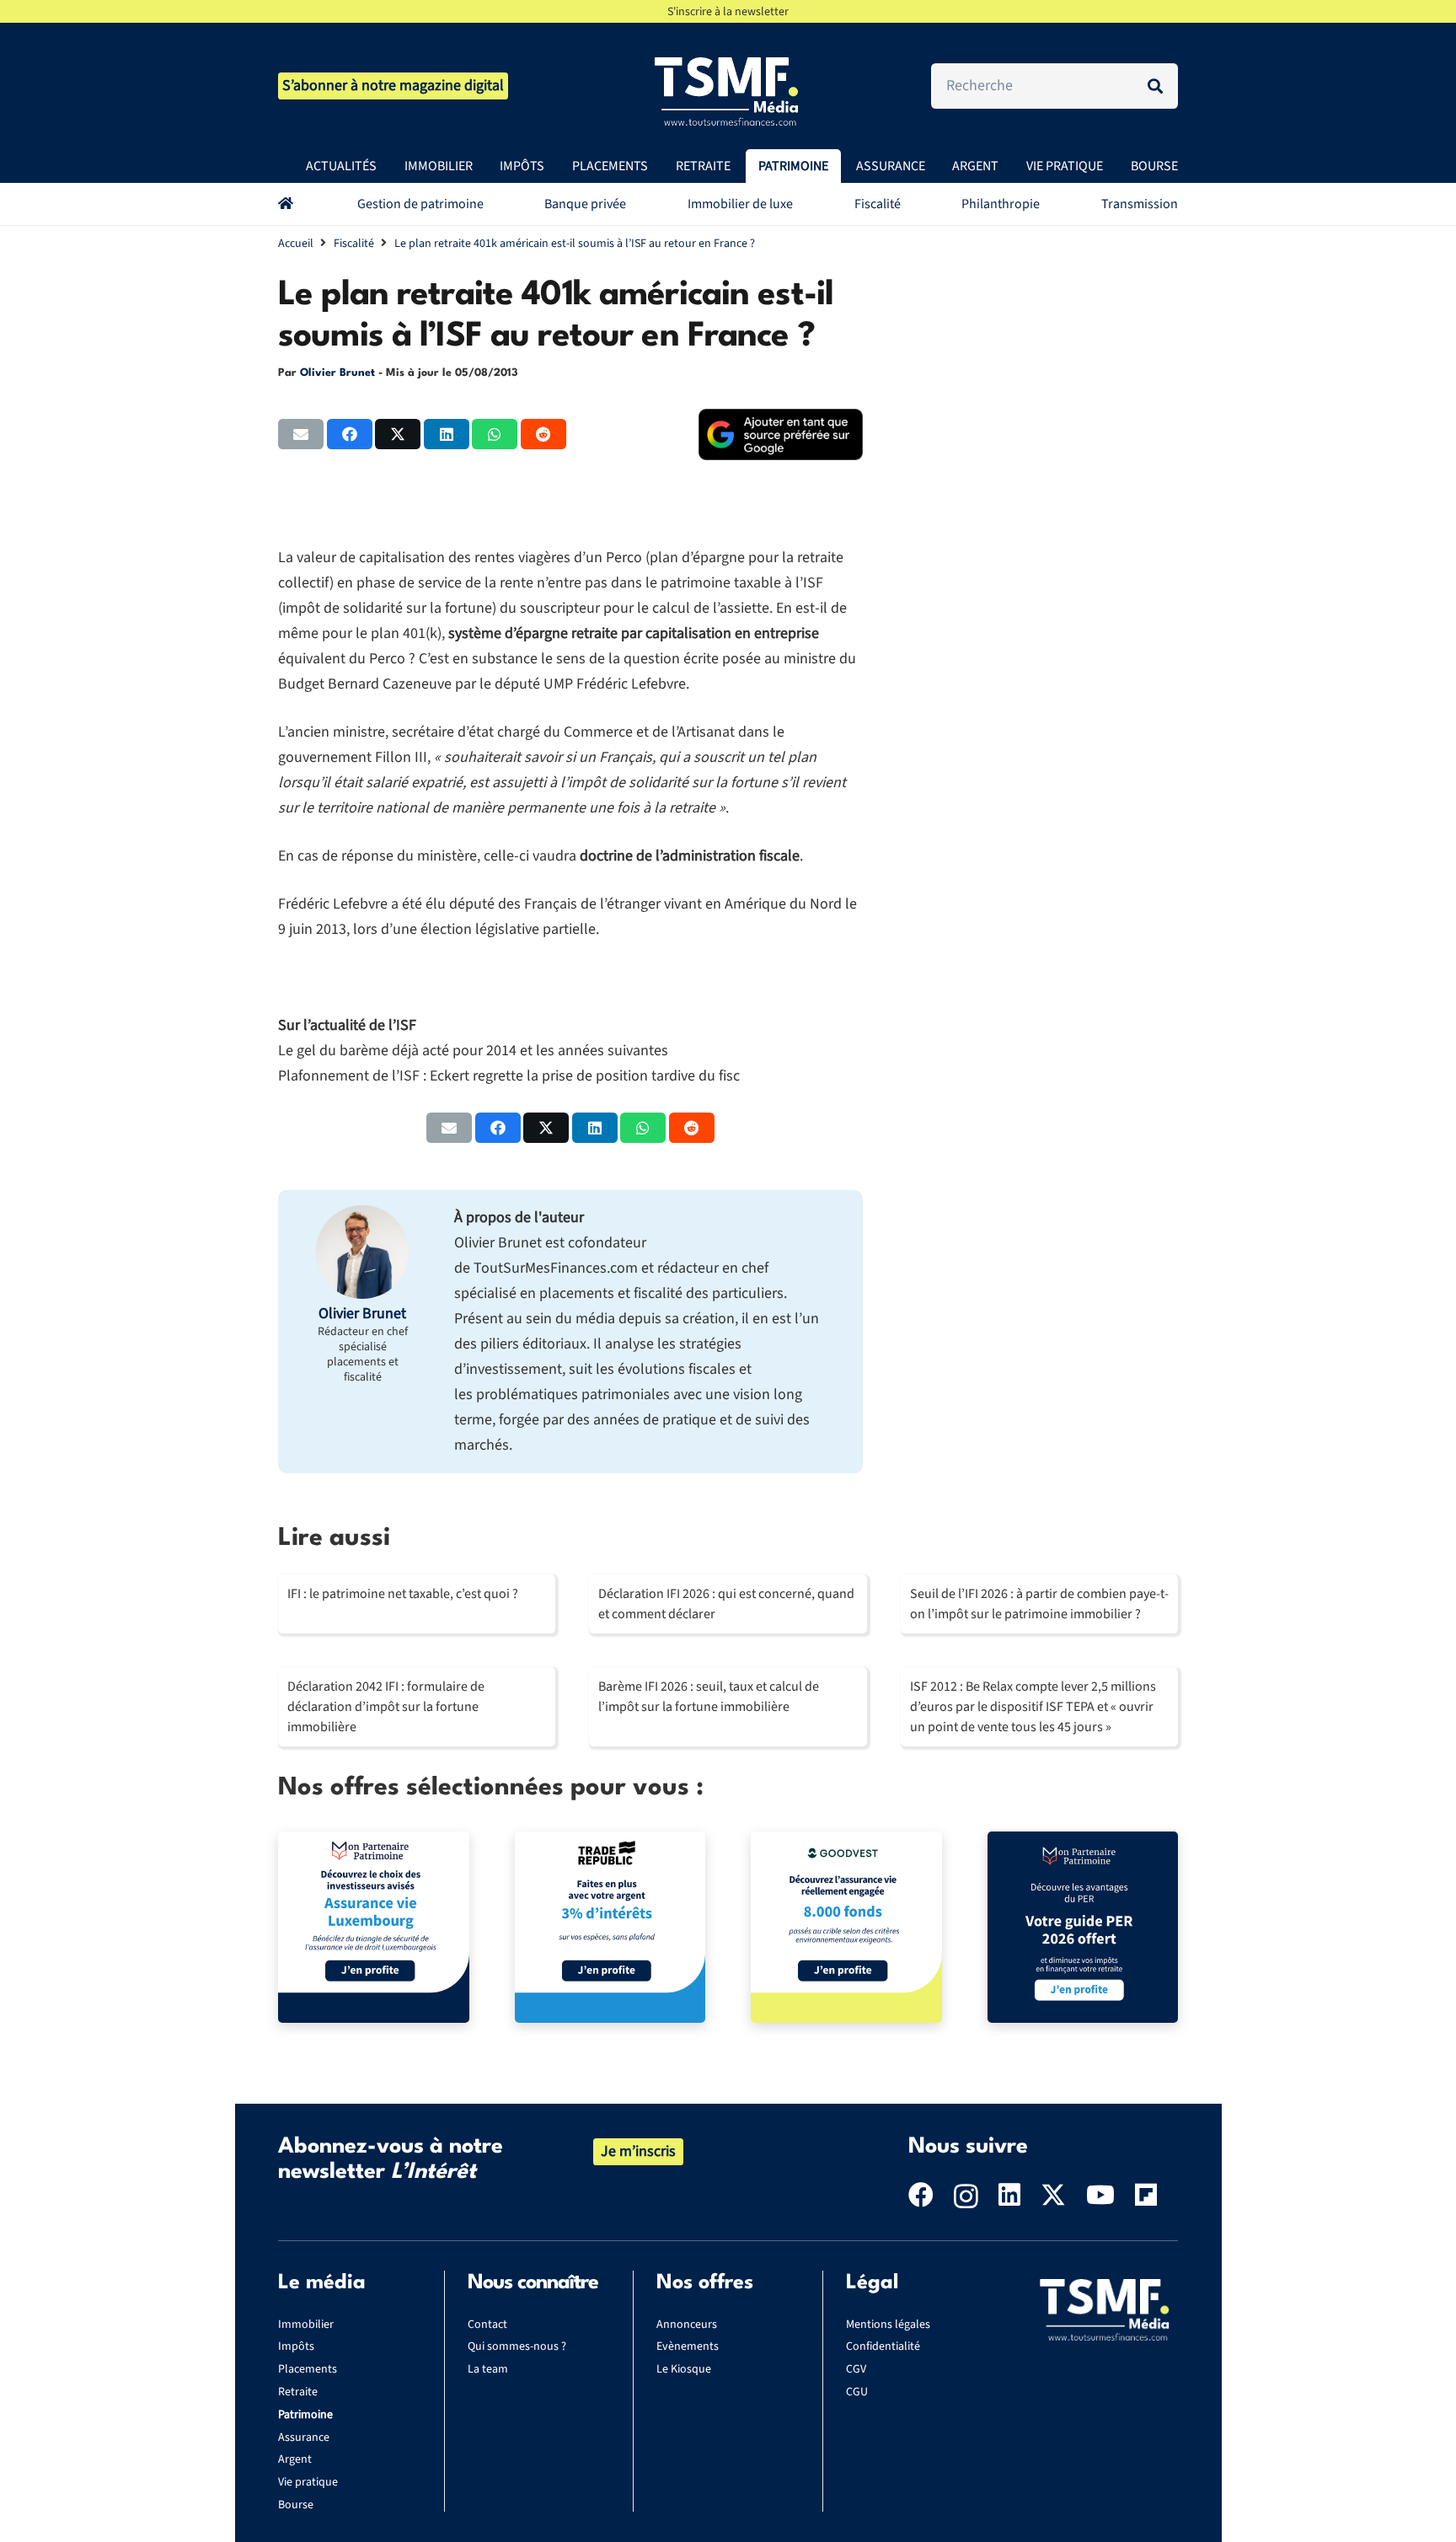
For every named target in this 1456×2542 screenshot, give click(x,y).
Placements (308, 2369)
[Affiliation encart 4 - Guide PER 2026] (1083, 1927)
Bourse (296, 2505)
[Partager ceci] (350, 434)
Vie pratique (308, 2482)
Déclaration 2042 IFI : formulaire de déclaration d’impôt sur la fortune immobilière (386, 1707)
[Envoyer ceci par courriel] (301, 434)
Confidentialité (883, 2346)
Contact (487, 2325)
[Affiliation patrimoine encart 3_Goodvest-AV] (846, 1927)
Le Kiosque (684, 2369)
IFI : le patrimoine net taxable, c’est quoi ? (403, 1594)
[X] (1053, 2195)
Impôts (296, 2346)
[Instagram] (966, 2196)
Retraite (298, 2392)
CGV (856, 2369)
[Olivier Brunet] (362, 1252)
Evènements (688, 2346)
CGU (857, 2392)
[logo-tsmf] (728, 90)
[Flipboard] (1146, 2195)
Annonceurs (687, 2325)
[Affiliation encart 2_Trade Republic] (610, 1927)
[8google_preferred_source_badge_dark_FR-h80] (781, 434)
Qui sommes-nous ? (517, 2346)
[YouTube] (1100, 2195)
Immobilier (306, 2325)
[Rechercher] (1155, 86)
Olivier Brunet (337, 373)
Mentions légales (888, 2325)
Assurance (304, 2437)
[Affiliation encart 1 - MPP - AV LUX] (374, 1927)
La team (488, 2369)
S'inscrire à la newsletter (728, 12)
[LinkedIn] (1009, 2195)
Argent (295, 2459)
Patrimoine (305, 2415)
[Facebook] (921, 2195)
